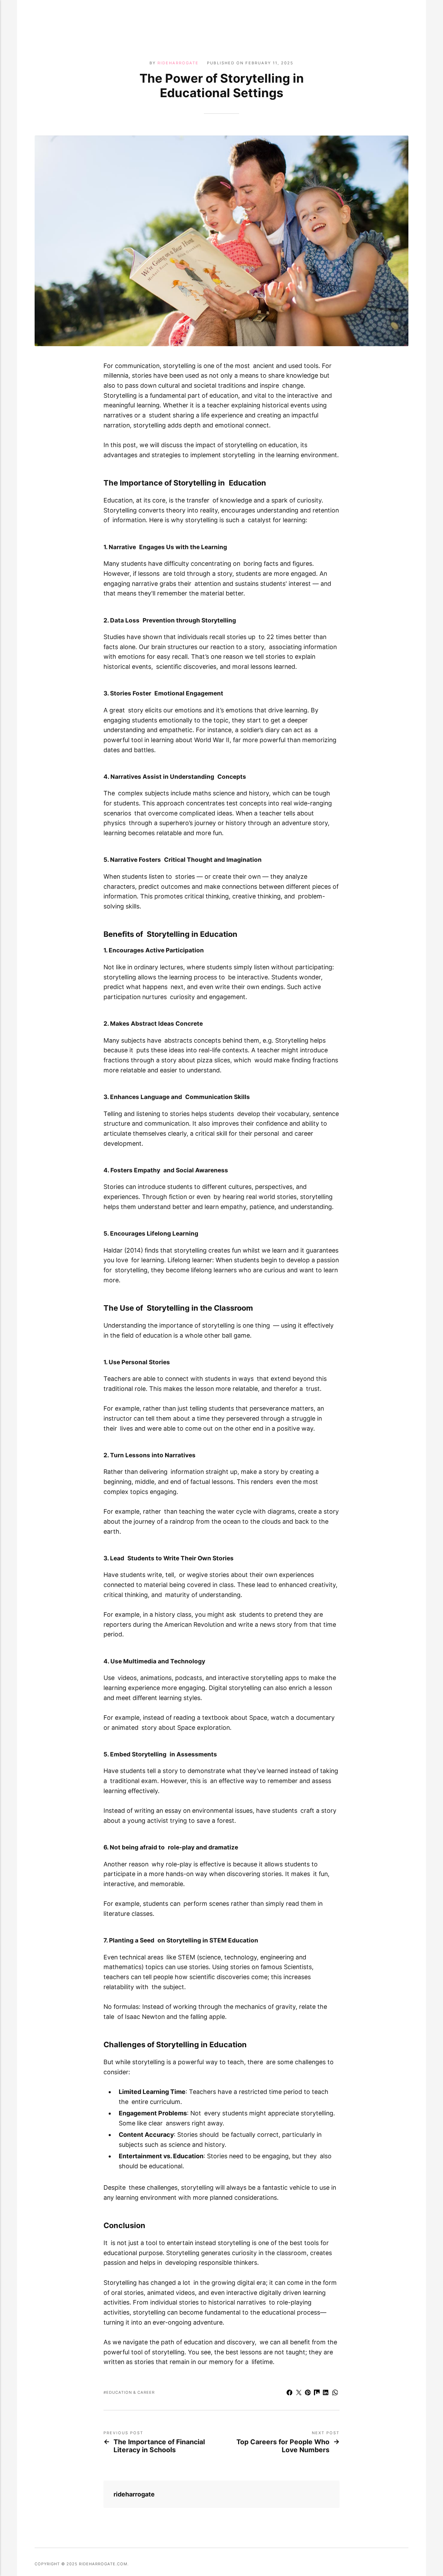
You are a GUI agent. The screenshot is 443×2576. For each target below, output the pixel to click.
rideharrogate (178, 63)
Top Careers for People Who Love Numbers (283, 2446)
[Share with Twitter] (299, 2393)
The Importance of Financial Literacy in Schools (159, 2446)
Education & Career (130, 2392)
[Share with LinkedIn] (326, 2393)
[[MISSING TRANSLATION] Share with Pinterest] (308, 2393)
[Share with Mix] (317, 2393)
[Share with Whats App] (335, 2393)
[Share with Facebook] (290, 2393)
